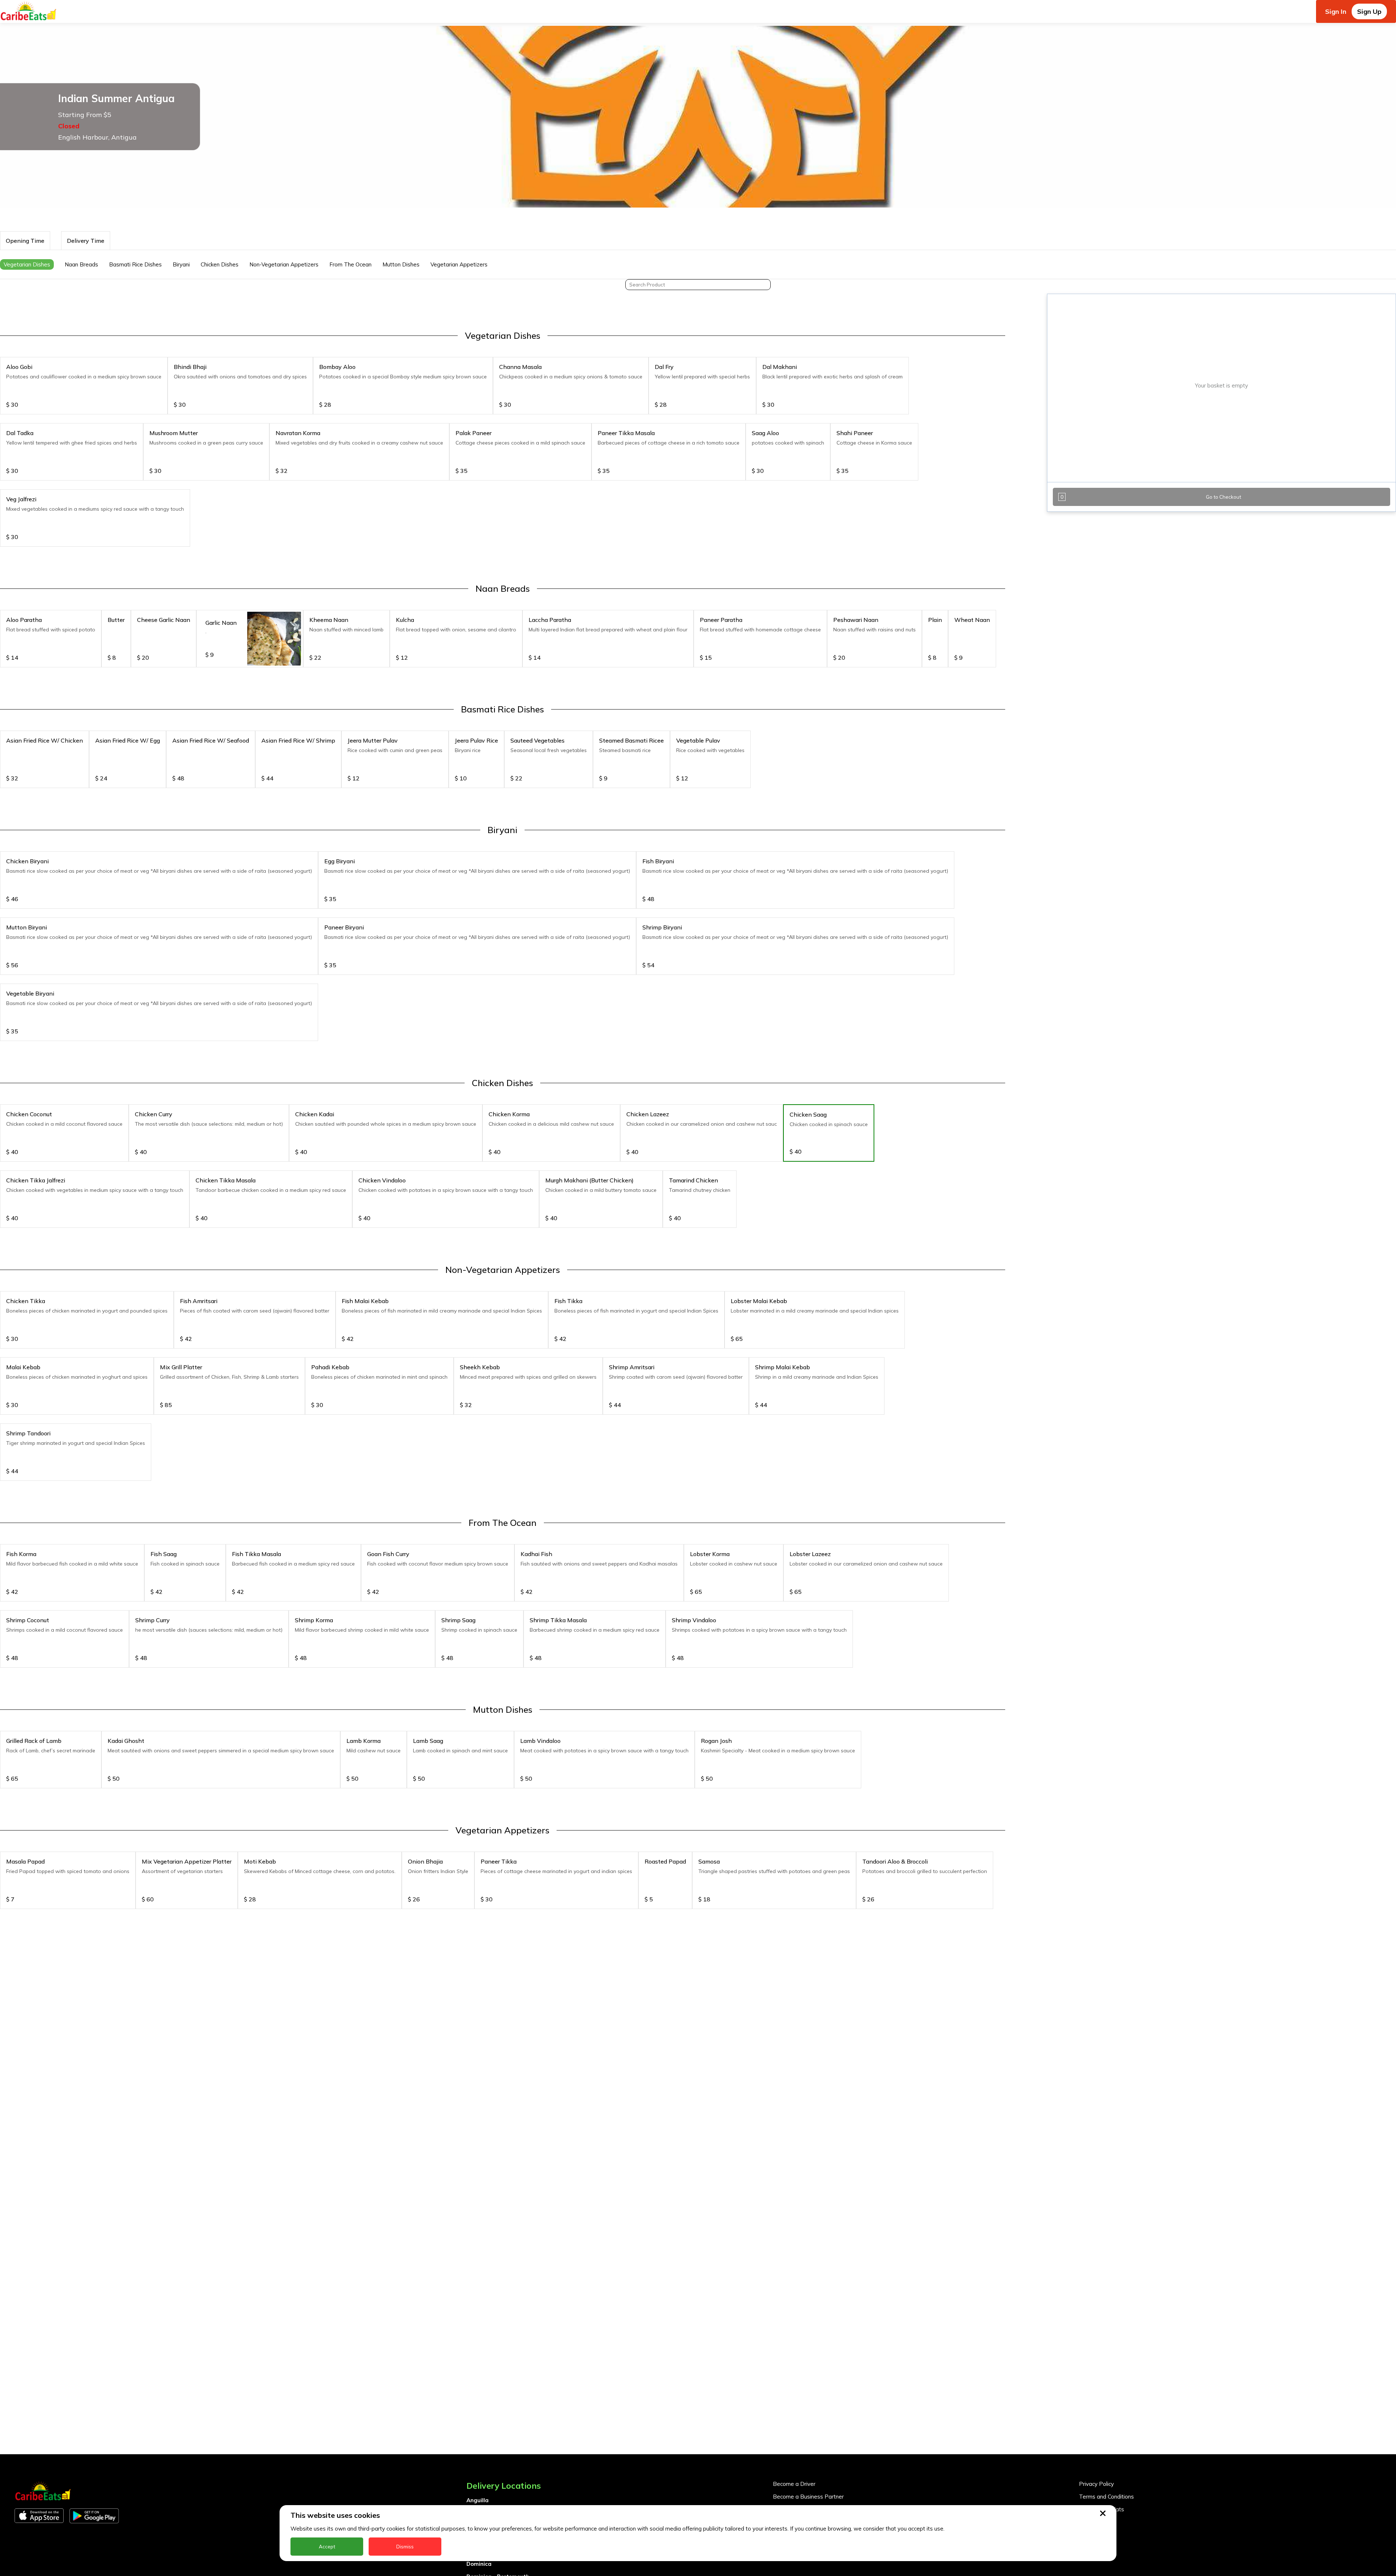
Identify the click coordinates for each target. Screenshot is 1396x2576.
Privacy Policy (1096, 2484)
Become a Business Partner (808, 2497)
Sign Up (1369, 11)
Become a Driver (794, 2484)
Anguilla (478, 2500)
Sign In (1336, 11)
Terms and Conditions (1106, 2497)
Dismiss (405, 2547)
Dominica (479, 2564)
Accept (327, 2547)
